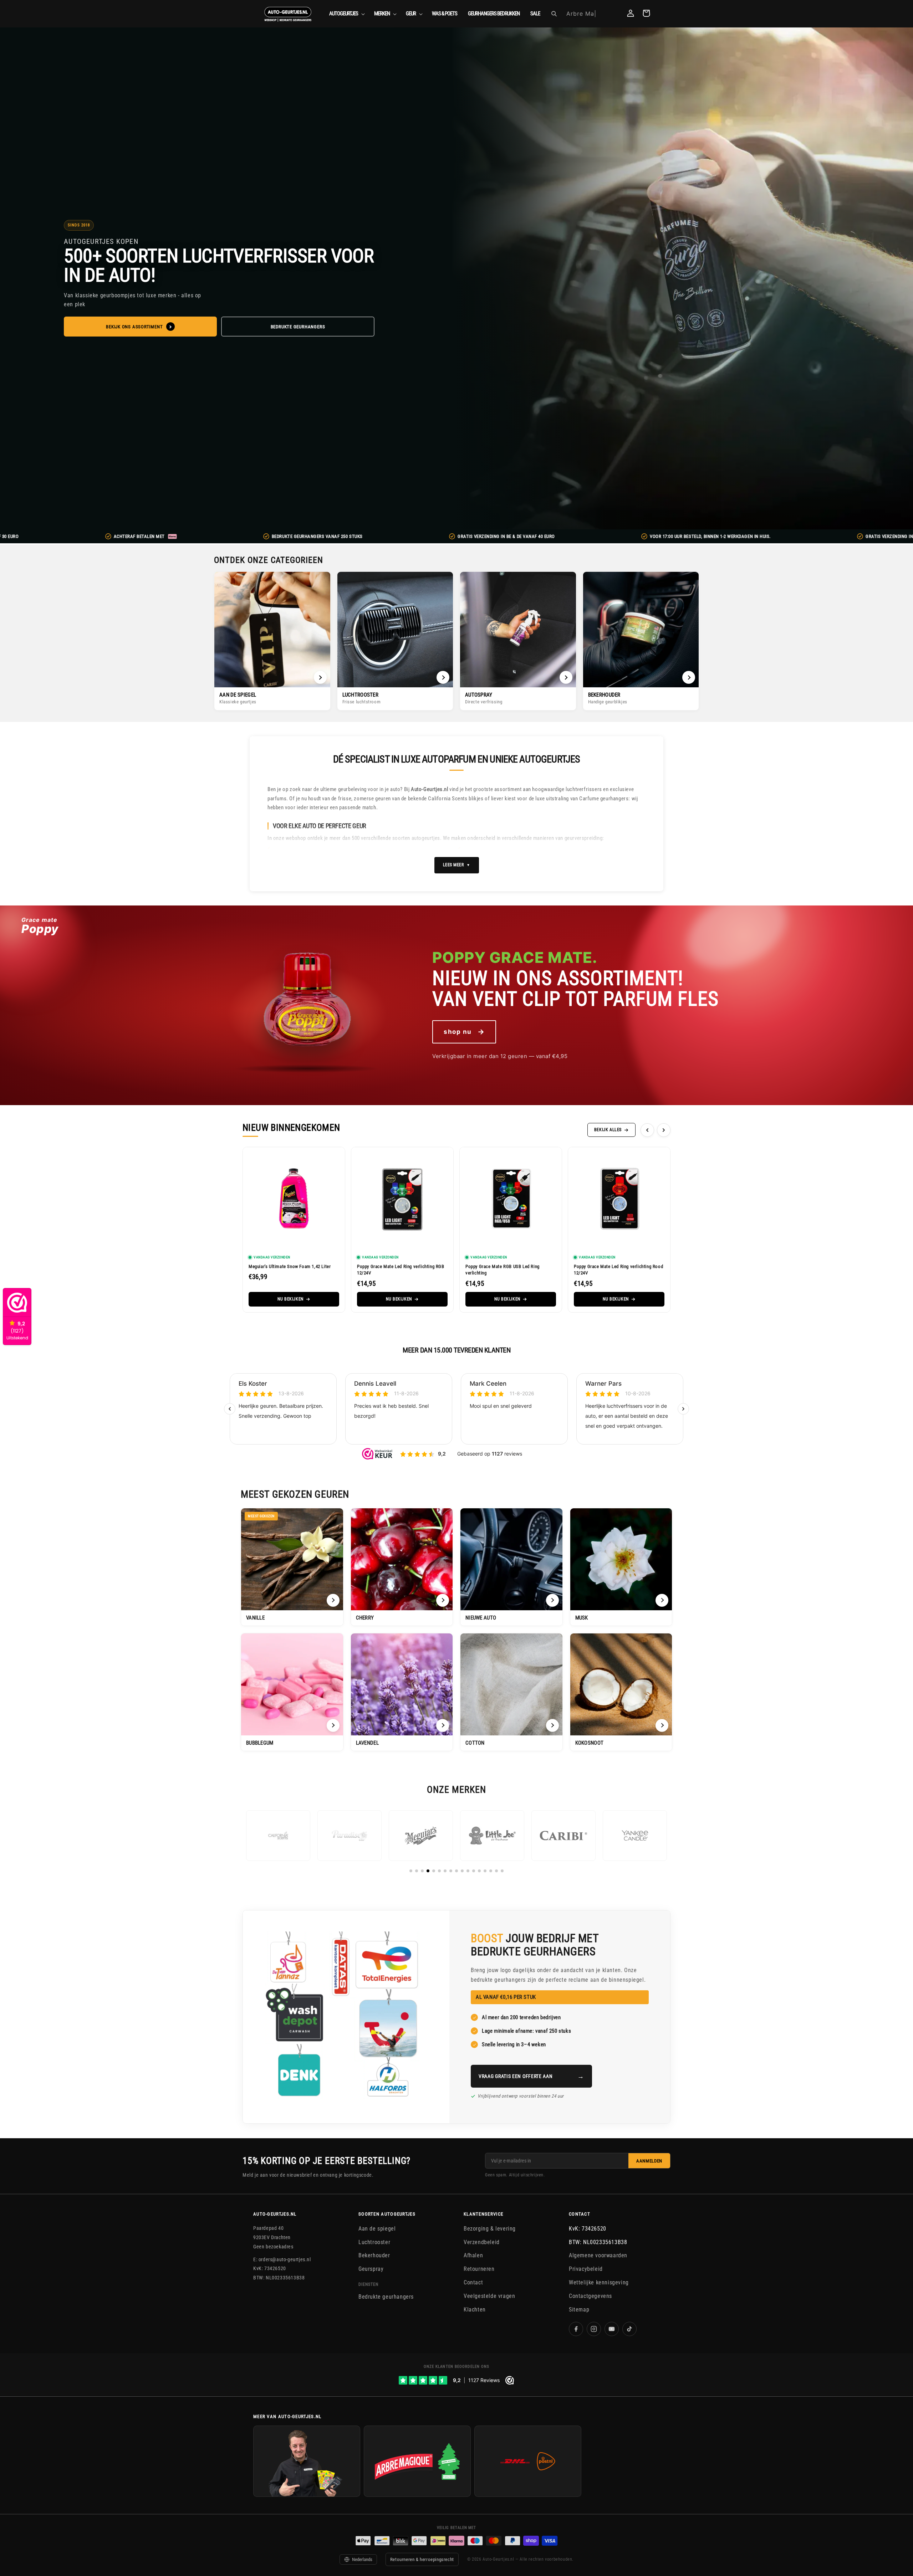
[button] (346, 14)
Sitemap (579, 2309)
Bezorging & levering (490, 2229)
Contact (473, 2282)
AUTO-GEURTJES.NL (275, 2214)
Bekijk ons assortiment (134, 327)
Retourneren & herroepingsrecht (422, 2559)
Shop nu (464, 1032)
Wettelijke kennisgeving (599, 2282)
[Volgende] (664, 1130)
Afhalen (473, 2255)
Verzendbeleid (482, 2242)
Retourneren (479, 2269)
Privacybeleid (586, 2269)
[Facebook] (576, 2329)
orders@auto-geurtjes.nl (285, 2259)
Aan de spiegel (377, 2229)
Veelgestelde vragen (489, 2296)
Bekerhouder (374, 2255)
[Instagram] (594, 2329)
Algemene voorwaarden (598, 2255)
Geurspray (371, 2269)
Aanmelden (649, 2161)
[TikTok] (629, 2329)
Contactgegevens (590, 2296)
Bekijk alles (608, 1130)
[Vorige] (647, 1130)
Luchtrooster (374, 2242)
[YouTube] (612, 2329)
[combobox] (591, 14)
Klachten (475, 2309)
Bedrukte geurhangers (298, 327)
